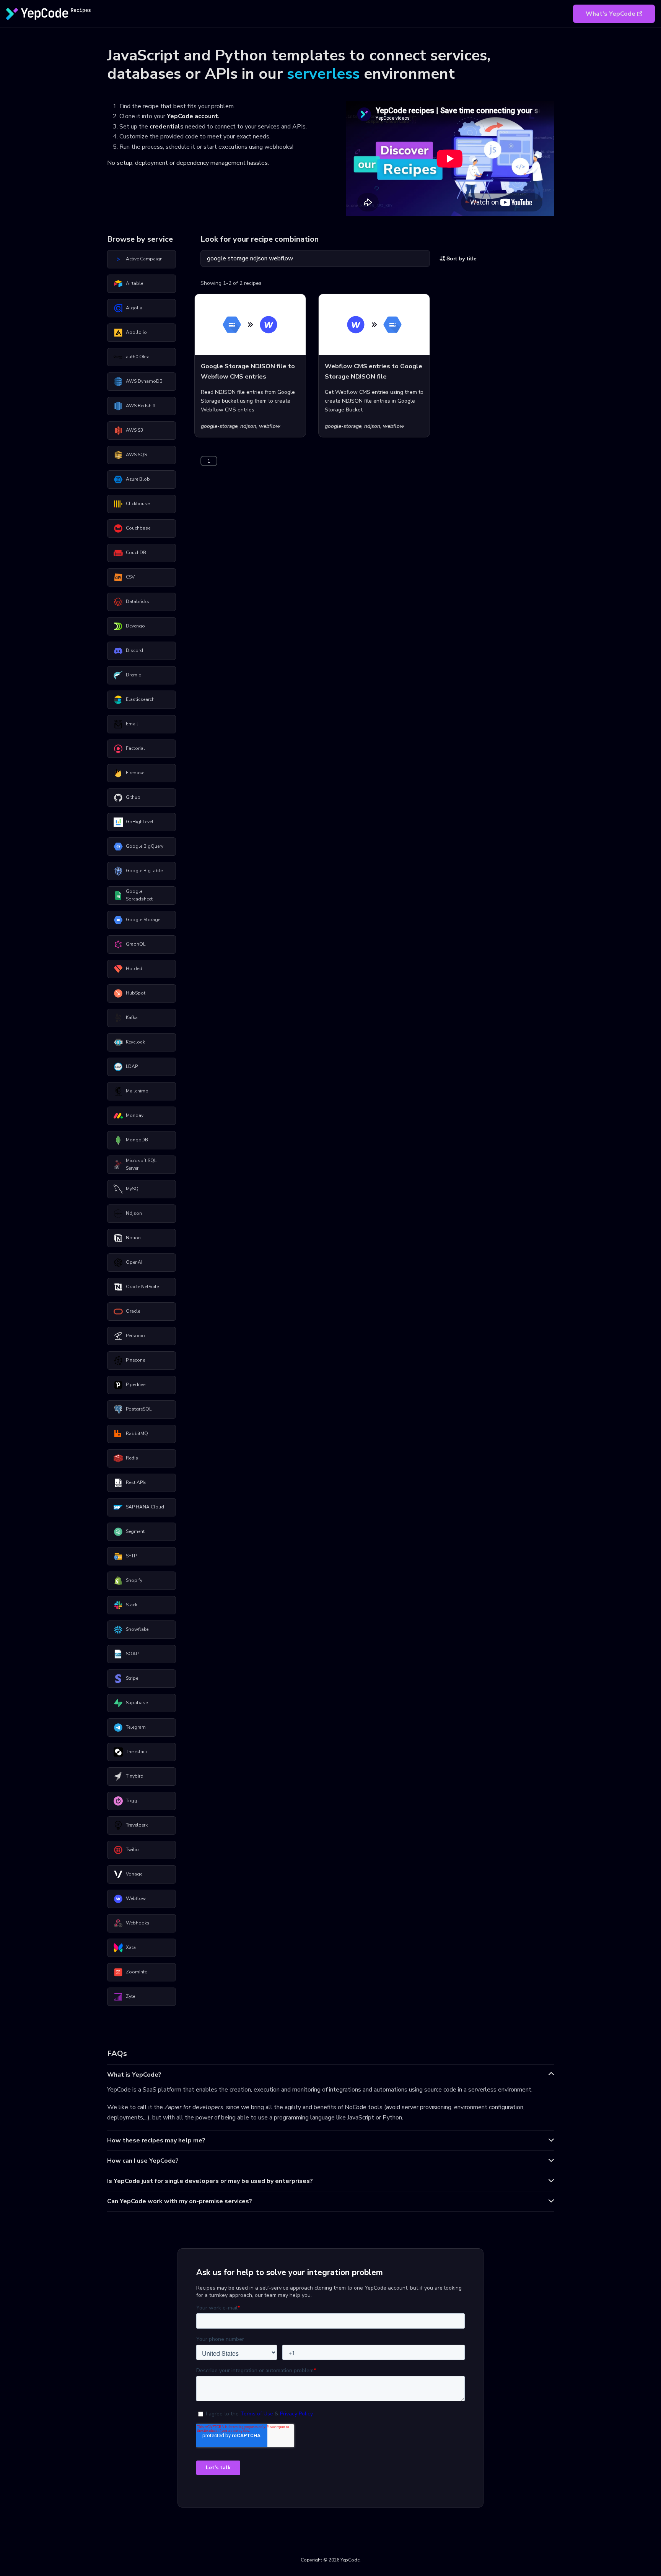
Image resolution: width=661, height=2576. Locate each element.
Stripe (132, 1678)
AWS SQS (136, 455)
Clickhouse (138, 504)
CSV (130, 577)
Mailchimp (137, 1091)
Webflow (136, 1898)
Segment (135, 1531)
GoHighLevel (140, 822)
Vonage (134, 1874)
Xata (131, 1947)
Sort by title (461, 258)
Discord (134, 650)
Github (133, 797)
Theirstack (137, 1752)
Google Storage (143, 920)
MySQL (133, 1189)
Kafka (132, 1017)
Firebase (135, 773)
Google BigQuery (145, 846)
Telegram (136, 1727)
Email (132, 724)
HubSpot (136, 993)
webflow (270, 426)
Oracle (133, 1311)
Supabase (137, 1703)
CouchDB (136, 553)
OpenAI (134, 1262)
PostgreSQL (139, 1409)
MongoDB (137, 1140)
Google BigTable (144, 871)
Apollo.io (136, 332)
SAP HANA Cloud (145, 1507)
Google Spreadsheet (139, 895)
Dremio (134, 675)
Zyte (130, 1996)
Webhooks (138, 1923)
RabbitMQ (137, 1433)
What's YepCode (611, 14)
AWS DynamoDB (144, 381)
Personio (135, 1336)
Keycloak (135, 1042)
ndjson (248, 426)
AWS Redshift (141, 406)
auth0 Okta (138, 357)
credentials (167, 127)
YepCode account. (193, 116)
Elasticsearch (140, 699)
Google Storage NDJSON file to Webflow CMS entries (248, 371)
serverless (323, 74)
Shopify (134, 1580)
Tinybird (135, 1776)
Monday (135, 1115)
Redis (132, 1458)
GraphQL (136, 944)
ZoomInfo (137, 1972)
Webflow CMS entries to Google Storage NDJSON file (374, 371)
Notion (133, 1238)
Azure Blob (138, 479)
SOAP (132, 1654)
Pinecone (135, 1360)
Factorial (135, 748)
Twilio (132, 1850)
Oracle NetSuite (142, 1287)
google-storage (219, 426)
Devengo (135, 626)
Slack (132, 1605)
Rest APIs (136, 1482)
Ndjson (134, 1213)
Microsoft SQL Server (141, 1164)
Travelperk (137, 1825)
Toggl (132, 1801)
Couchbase (138, 528)
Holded (134, 969)
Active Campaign (144, 259)
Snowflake (137, 1629)
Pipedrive (136, 1385)
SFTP (131, 1556)
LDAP (132, 1066)
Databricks (138, 601)
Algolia (134, 308)
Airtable (134, 283)
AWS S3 (134, 430)
